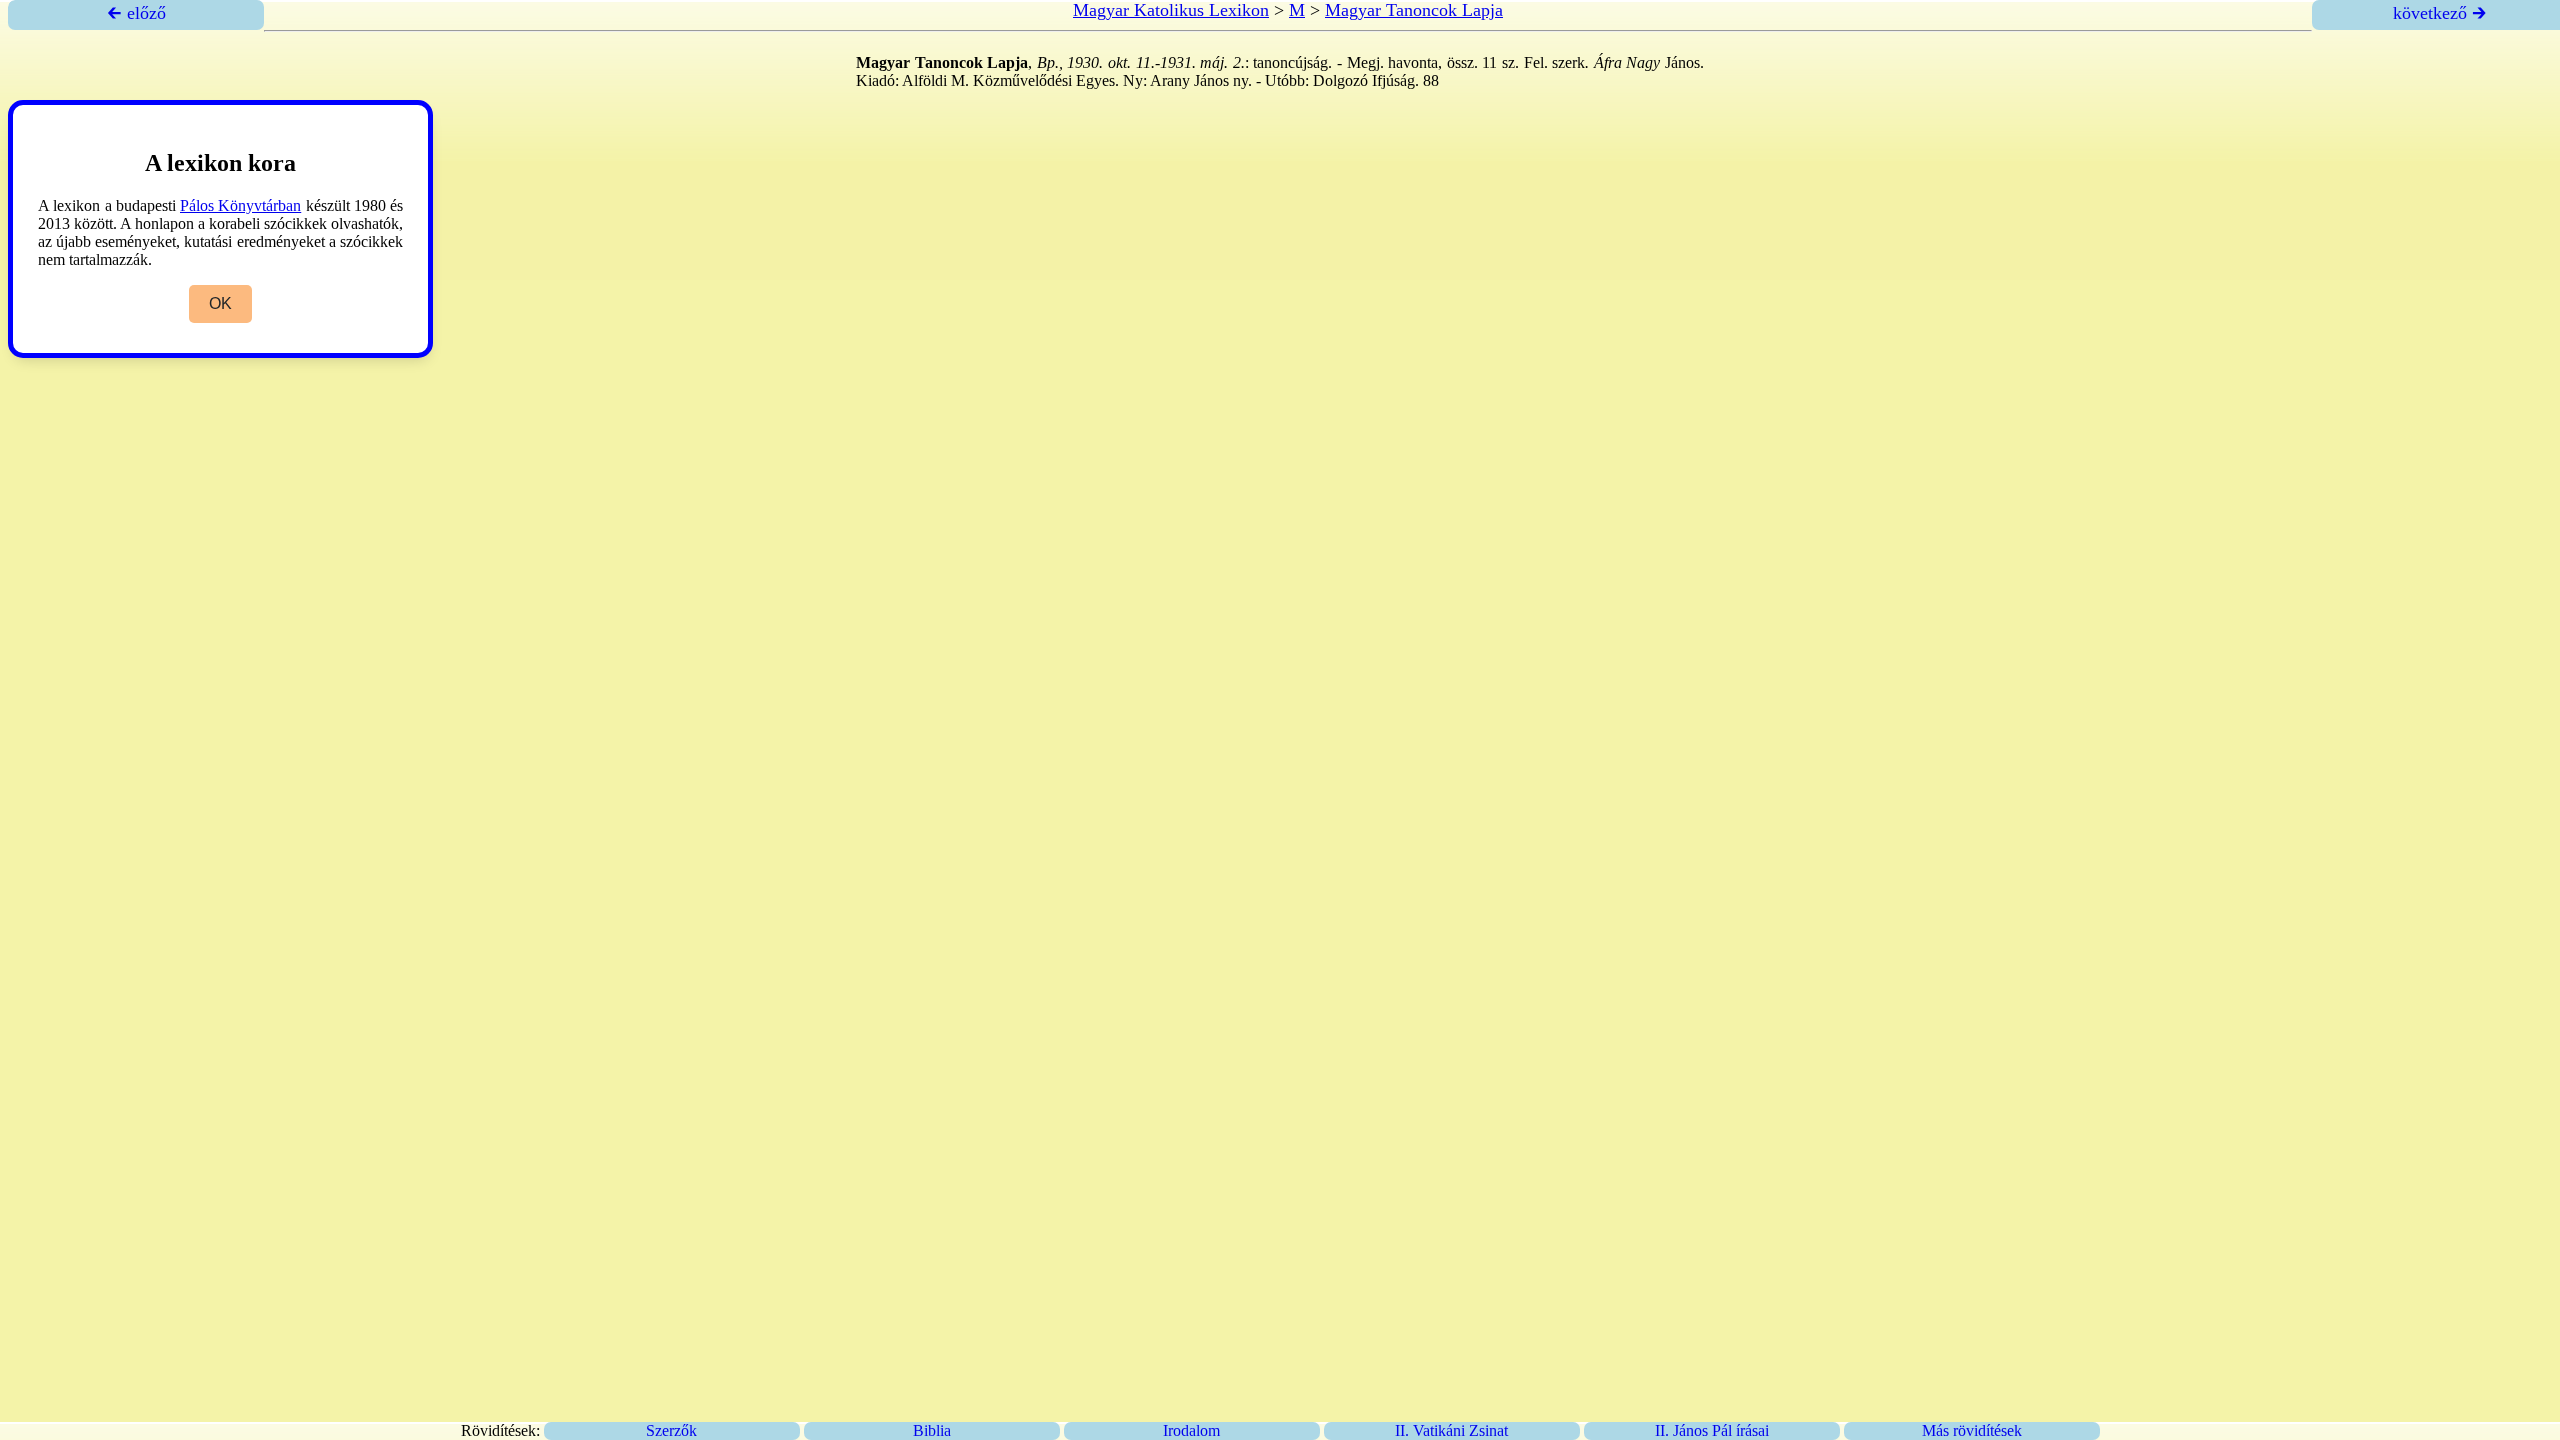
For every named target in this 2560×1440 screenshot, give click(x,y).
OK (220, 303)
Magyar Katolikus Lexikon (1171, 10)
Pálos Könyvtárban (240, 205)
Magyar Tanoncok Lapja (1414, 10)
